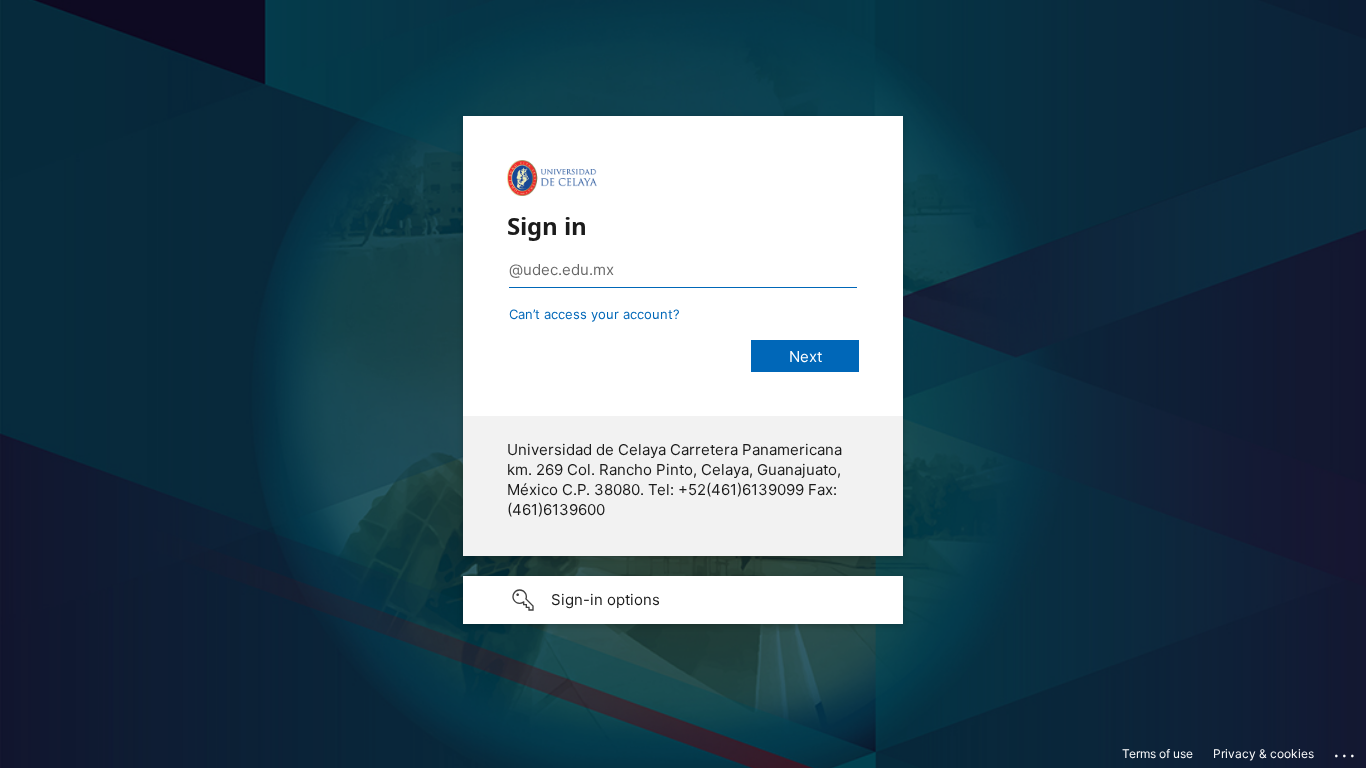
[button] (683, 600)
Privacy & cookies (1263, 753)
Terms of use (1157, 753)
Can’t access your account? (594, 314)
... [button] (1346, 751)
